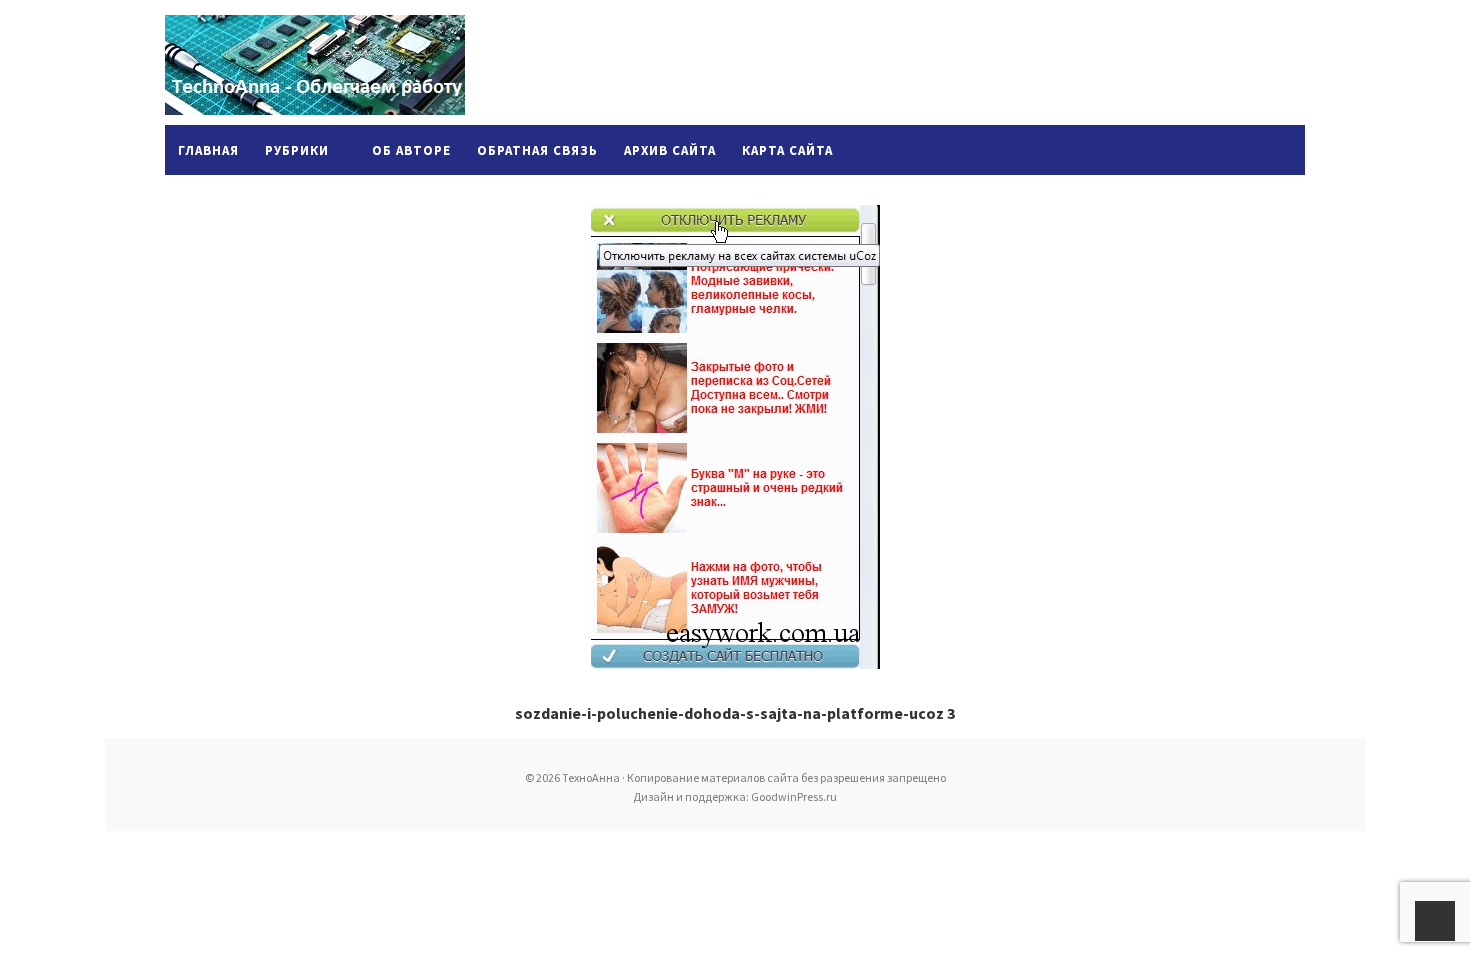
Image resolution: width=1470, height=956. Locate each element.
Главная (208, 150)
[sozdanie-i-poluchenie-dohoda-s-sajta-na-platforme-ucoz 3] (735, 437)
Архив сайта (670, 150)
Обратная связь (537, 150)
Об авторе (411, 150)
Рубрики (297, 150)
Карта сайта (787, 150)
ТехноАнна (315, 65)
